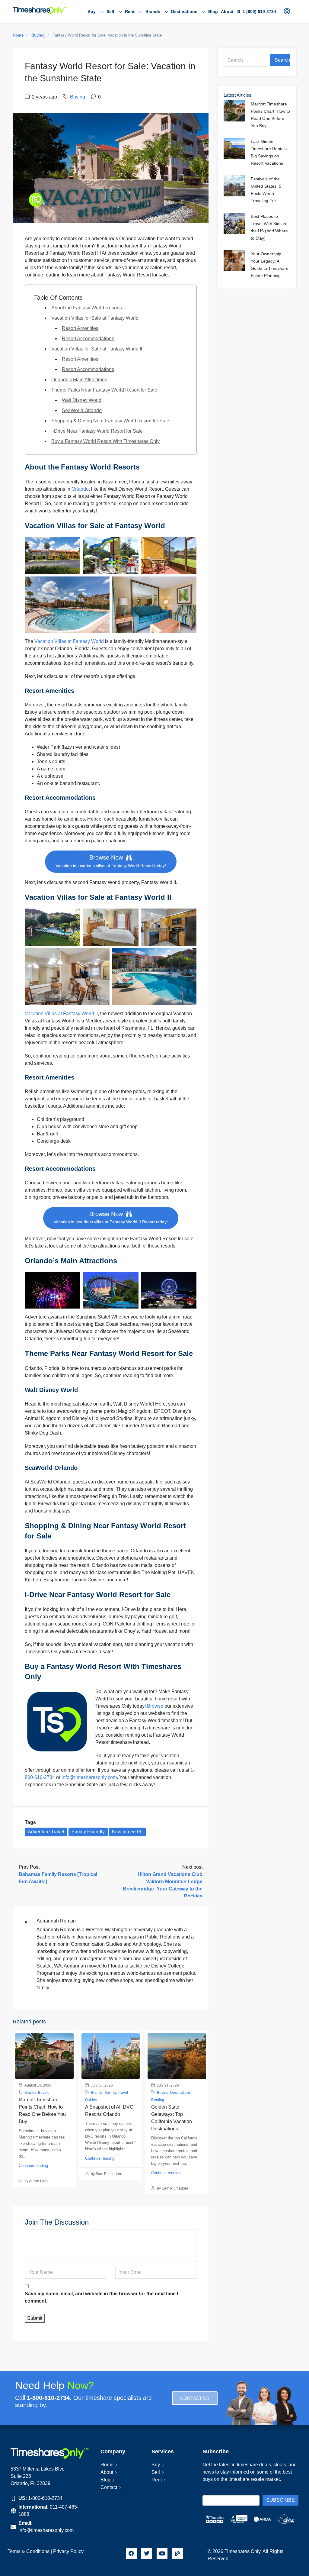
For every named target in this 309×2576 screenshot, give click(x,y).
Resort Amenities (80, 328)
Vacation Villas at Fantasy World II (61, 1014)
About (227, 11)
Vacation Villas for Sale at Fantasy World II (97, 349)
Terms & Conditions (29, 2551)
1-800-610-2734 (45, 2498)
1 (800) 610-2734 (259, 11)
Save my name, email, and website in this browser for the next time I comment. (101, 2297)
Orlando (80, 489)
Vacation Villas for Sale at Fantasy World (95, 318)
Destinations (184, 11)
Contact (109, 2487)
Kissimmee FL (127, 1832)
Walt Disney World (82, 400)
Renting (158, 2100)
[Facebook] (131, 2553)
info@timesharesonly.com (89, 1777)
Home (107, 2465)
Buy (92, 11)
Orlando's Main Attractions (79, 380)
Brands (153, 11)
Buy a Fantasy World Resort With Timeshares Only (105, 441)
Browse (155, 1706)
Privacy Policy (69, 2551)
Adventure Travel (46, 1832)
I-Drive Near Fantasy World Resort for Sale (97, 431)
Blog (213, 11)
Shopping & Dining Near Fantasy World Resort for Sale (110, 421)
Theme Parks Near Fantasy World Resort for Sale (104, 390)
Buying (38, 35)
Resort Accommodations (88, 339)
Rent (130, 11)
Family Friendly (88, 1832)
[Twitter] (147, 2553)
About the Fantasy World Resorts (87, 308)
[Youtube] (162, 2553)
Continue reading (33, 2166)
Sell (110, 11)
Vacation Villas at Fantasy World (70, 641)
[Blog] (177, 2553)
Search (282, 60)
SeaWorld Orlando (82, 410)
